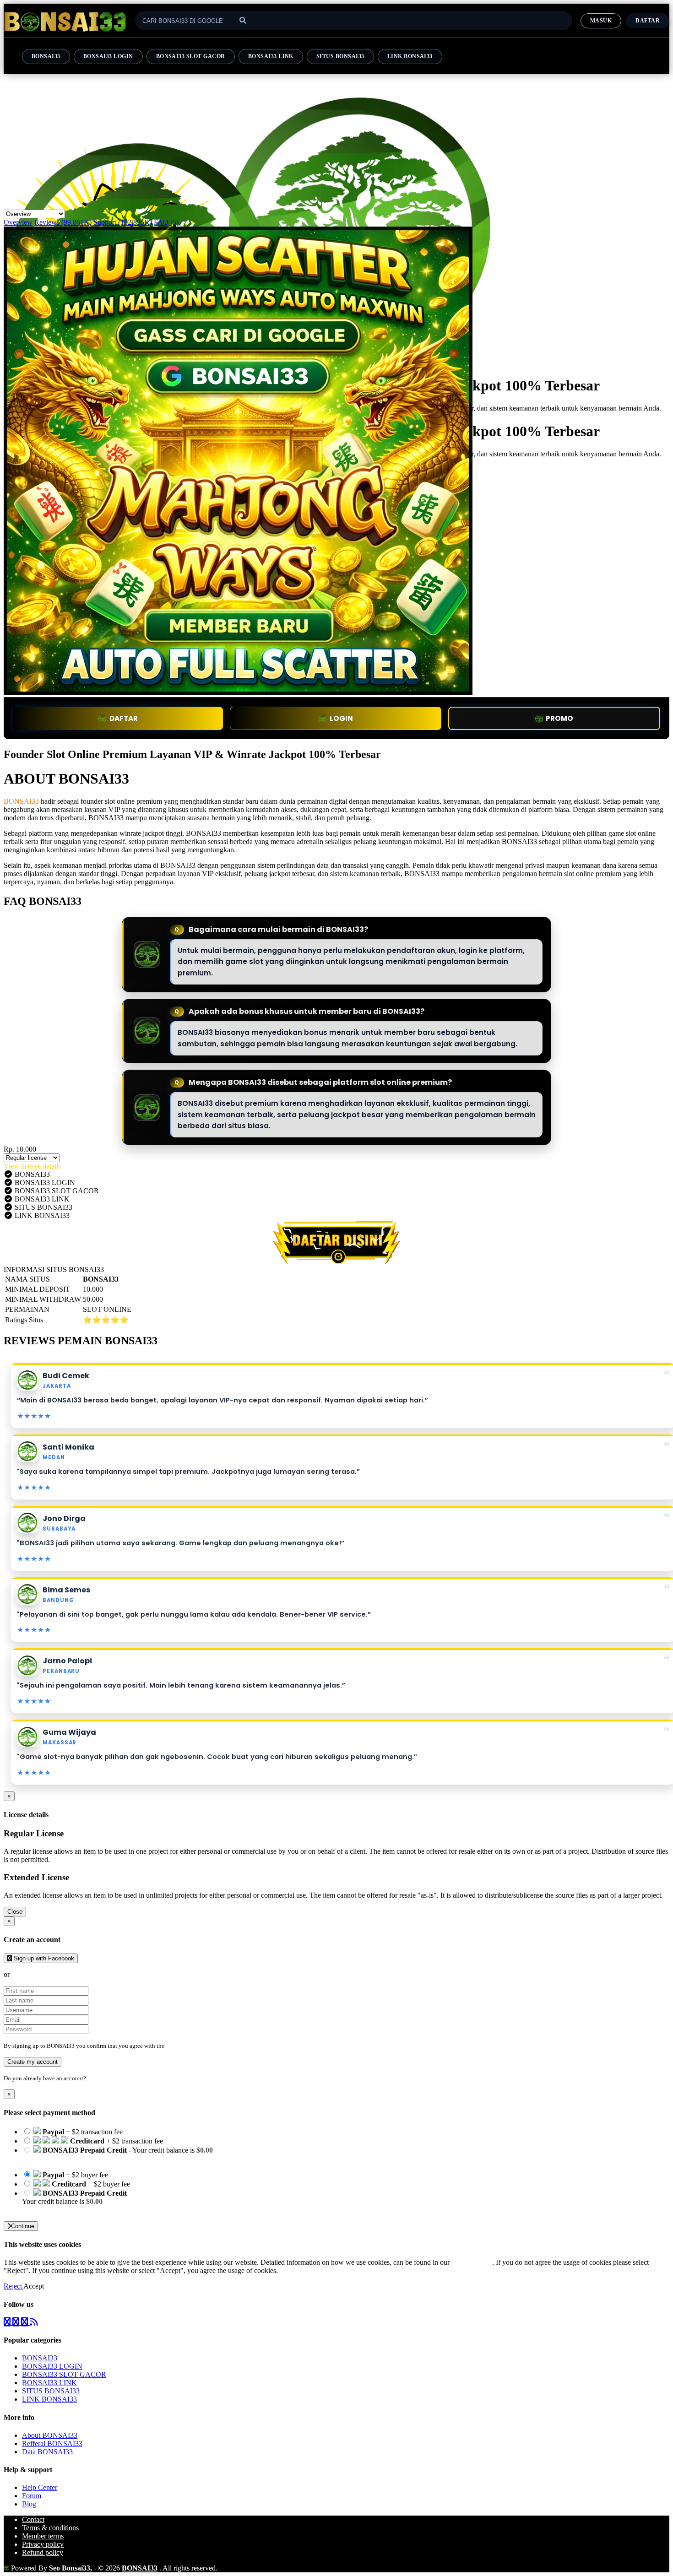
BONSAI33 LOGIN (108, 56)
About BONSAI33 (50, 2435)
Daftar (648, 21)
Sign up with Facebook (43, 1958)
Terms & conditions (50, 2528)
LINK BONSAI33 (410, 56)
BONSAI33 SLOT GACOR (191, 56)
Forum (32, 2496)
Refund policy (43, 2552)
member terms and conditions (202, 2046)
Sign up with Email (39, 1974)
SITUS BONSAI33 (340, 56)
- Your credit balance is (117, 2154)
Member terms (43, 2536)
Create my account (33, 2062)
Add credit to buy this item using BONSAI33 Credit (98, 2158)
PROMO (559, 718)
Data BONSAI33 (47, 2452)
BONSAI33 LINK (271, 56)
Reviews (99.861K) (63, 222)
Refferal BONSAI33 (52, 2443)
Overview (18, 222)
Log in (96, 2078)
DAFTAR (124, 718)
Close (15, 1912)
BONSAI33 (46, 56)
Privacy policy (43, 2544)
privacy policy (472, 2262)
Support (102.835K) (123, 222)
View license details (32, 1166)
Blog (29, 2504)
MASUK (601, 21)
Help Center (40, 2487)
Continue (23, 2226)
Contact (33, 2519)
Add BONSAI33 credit (56, 2210)
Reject (14, 2286)
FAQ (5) (166, 222)
